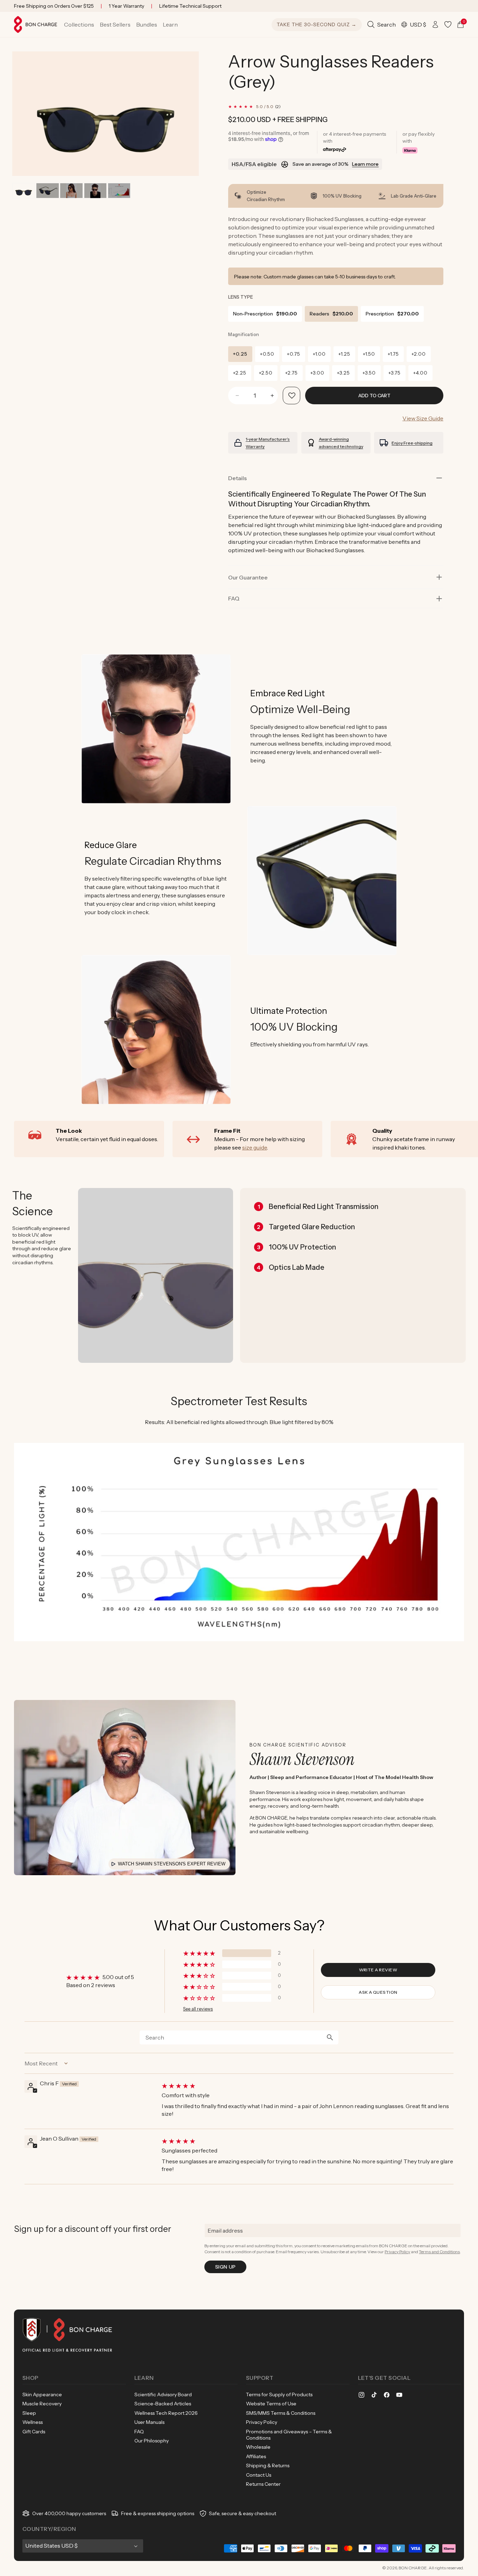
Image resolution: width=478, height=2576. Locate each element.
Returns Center (263, 2484)
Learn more (365, 164)
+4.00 (420, 373)
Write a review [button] (378, 1970)
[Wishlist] (448, 24)
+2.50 (266, 373)
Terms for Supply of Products (279, 2394)
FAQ (139, 2432)
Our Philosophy (152, 2441)
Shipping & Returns (268, 2465)
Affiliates (256, 2456)
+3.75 (395, 373)
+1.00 (319, 354)
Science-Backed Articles (163, 2404)
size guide (255, 1147)
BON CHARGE (413, 2568)
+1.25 (344, 354)
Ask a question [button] (378, 1992)
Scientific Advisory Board (163, 2394)
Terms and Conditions (439, 2252)
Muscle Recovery (42, 2404)
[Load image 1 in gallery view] (24, 191)
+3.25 (343, 373)
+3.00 (317, 373)
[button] (79, 24)
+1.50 (369, 354)
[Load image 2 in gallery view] (47, 191)
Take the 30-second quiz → (317, 24)
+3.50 (369, 373)
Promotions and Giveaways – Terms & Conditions (289, 2435)
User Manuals (149, 2422)
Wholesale (258, 2447)
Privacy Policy (397, 2252)
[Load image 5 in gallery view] (119, 191)
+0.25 (240, 354)
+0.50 (267, 354)
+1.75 (393, 354)
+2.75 (291, 373)
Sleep (29, 2413)
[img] (307, 2086)
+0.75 (294, 354)
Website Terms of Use (271, 2404)
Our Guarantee (248, 577)
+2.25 (240, 373)
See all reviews (198, 2009)
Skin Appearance (42, 2394)
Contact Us (259, 2475)
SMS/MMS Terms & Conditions (281, 2413)
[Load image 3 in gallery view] (71, 191)
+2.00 (419, 354)
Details (237, 478)
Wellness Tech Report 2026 (166, 2413)
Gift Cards (34, 2432)
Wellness (33, 2422)
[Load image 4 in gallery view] (95, 191)
